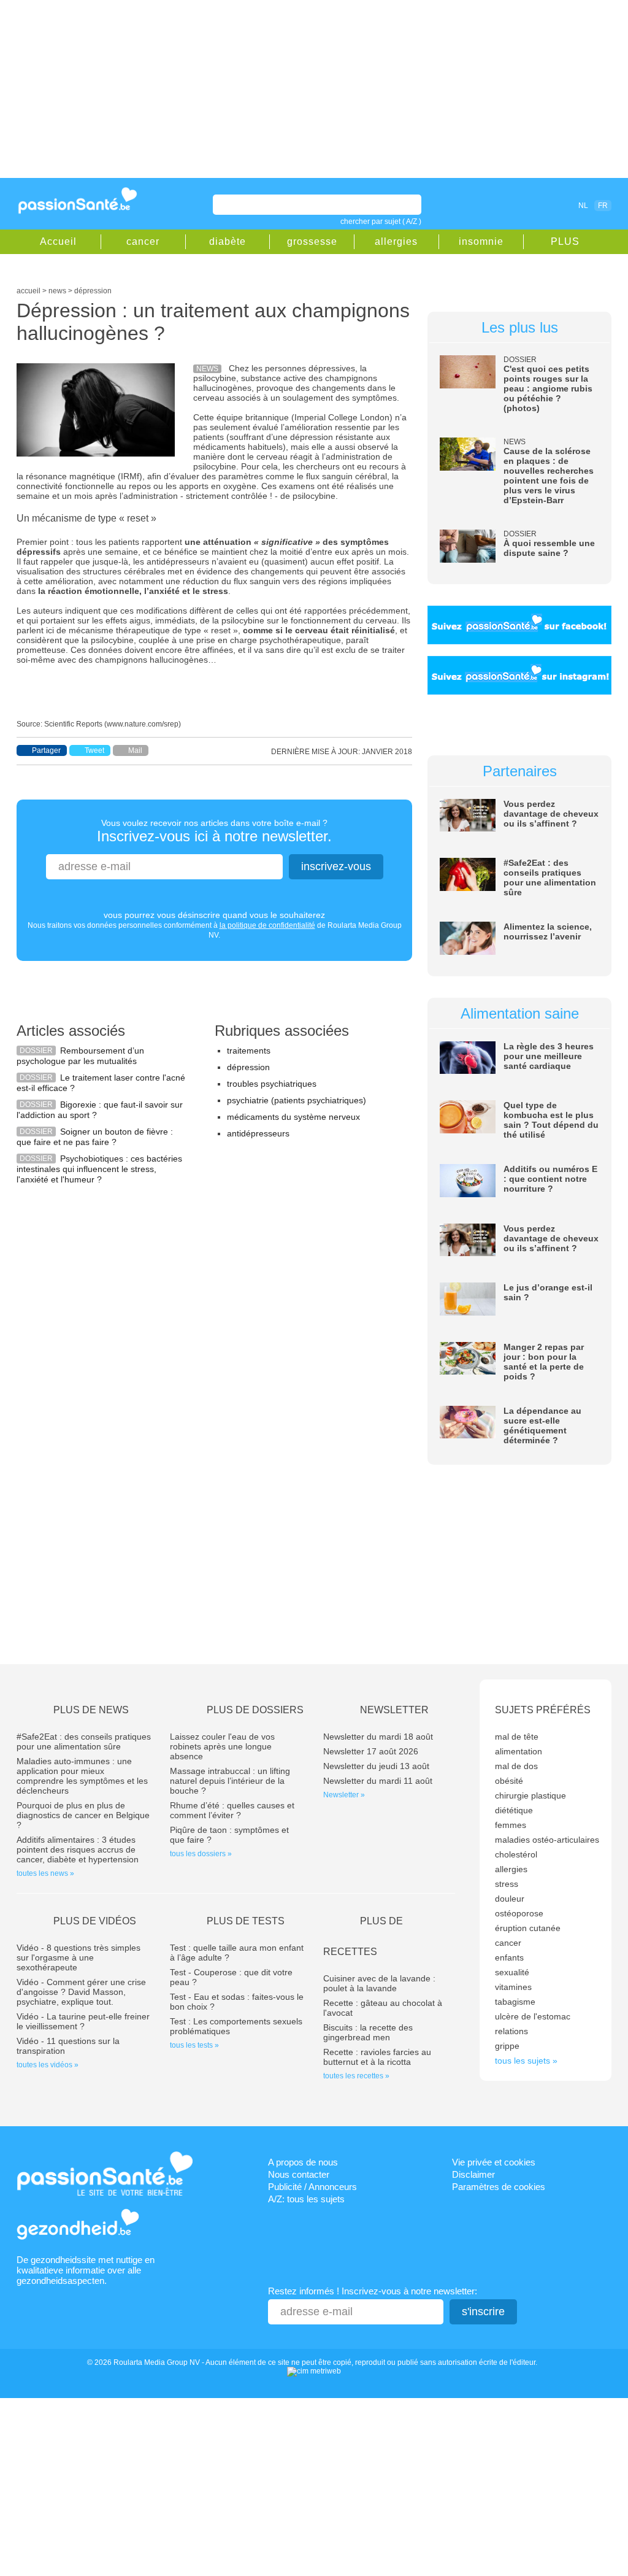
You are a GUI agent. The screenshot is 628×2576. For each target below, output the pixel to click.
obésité (509, 1781)
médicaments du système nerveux (293, 1117)
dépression (248, 1067)
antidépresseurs (258, 1133)
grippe (507, 2046)
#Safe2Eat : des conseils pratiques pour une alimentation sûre (550, 877)
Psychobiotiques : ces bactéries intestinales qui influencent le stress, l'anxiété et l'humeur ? (99, 1169)
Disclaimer (473, 2174)
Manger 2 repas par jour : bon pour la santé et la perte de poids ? (544, 1362)
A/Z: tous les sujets (306, 2199)
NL (583, 206)
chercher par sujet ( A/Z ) (381, 222)
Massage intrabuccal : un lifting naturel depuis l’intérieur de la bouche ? (230, 1781)
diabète (228, 241)
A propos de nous (303, 2162)
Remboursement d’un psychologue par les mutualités (80, 1056)
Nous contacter (299, 2174)
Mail (135, 750)
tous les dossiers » (201, 1854)
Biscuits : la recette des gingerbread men (368, 2032)
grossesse (312, 241)
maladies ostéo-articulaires (547, 1840)
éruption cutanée (528, 1928)
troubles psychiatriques (272, 1084)
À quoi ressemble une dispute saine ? (549, 548)
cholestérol (516, 1854)
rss (530, 205)
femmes (511, 1825)
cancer (143, 241)
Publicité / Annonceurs (312, 2187)
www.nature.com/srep (143, 724)
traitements (249, 1051)
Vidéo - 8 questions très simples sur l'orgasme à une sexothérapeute (78, 1957)
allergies (396, 241)
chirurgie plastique (530, 1795)
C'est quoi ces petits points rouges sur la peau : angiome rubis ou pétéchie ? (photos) (548, 388)
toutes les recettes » (356, 2076)
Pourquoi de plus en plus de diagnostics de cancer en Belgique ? (83, 1815)
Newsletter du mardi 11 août (378, 1781)
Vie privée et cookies (494, 2162)
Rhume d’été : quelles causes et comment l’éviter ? (232, 1810)
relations (511, 2031)
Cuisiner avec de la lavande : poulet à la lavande (379, 1983)
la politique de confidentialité (267, 925)
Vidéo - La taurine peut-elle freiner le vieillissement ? (83, 2021)
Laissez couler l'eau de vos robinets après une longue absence (222, 1746)
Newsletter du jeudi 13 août (376, 1766)
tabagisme (515, 2002)
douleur (510, 1899)
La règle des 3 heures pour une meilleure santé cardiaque (549, 1056)
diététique (514, 1810)
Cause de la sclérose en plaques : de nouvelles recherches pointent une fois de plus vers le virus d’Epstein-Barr (549, 476)
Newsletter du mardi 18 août (378, 1737)
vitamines (513, 1987)
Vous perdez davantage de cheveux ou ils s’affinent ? (551, 814)
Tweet (94, 750)
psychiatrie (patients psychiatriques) (297, 1100)
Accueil (58, 241)
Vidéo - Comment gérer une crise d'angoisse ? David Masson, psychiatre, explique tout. (81, 1992)
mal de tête (517, 1737)
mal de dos (516, 1766)
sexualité (512, 1972)
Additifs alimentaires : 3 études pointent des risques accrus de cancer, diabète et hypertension (78, 1849)
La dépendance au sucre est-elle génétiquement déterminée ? (542, 1425)
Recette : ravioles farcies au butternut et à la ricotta (377, 2057)
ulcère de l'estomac (533, 2016)
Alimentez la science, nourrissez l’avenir (548, 931)
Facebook (513, 205)
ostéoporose (519, 1913)
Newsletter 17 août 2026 (371, 1751)
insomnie (481, 241)
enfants (509, 1957)
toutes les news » (45, 1873)
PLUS (565, 241)
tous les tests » (194, 2045)
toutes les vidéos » (48, 2065)
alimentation (519, 1751)
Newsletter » (344, 1795)
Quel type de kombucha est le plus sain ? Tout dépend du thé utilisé (551, 1120)
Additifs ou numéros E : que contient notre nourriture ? (550, 1179)
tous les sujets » (526, 2061)
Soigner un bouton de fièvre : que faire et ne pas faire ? (95, 1137)
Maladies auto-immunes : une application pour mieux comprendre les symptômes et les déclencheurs (82, 1776)
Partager (46, 750)
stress (507, 1884)
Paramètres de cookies (499, 2187)
